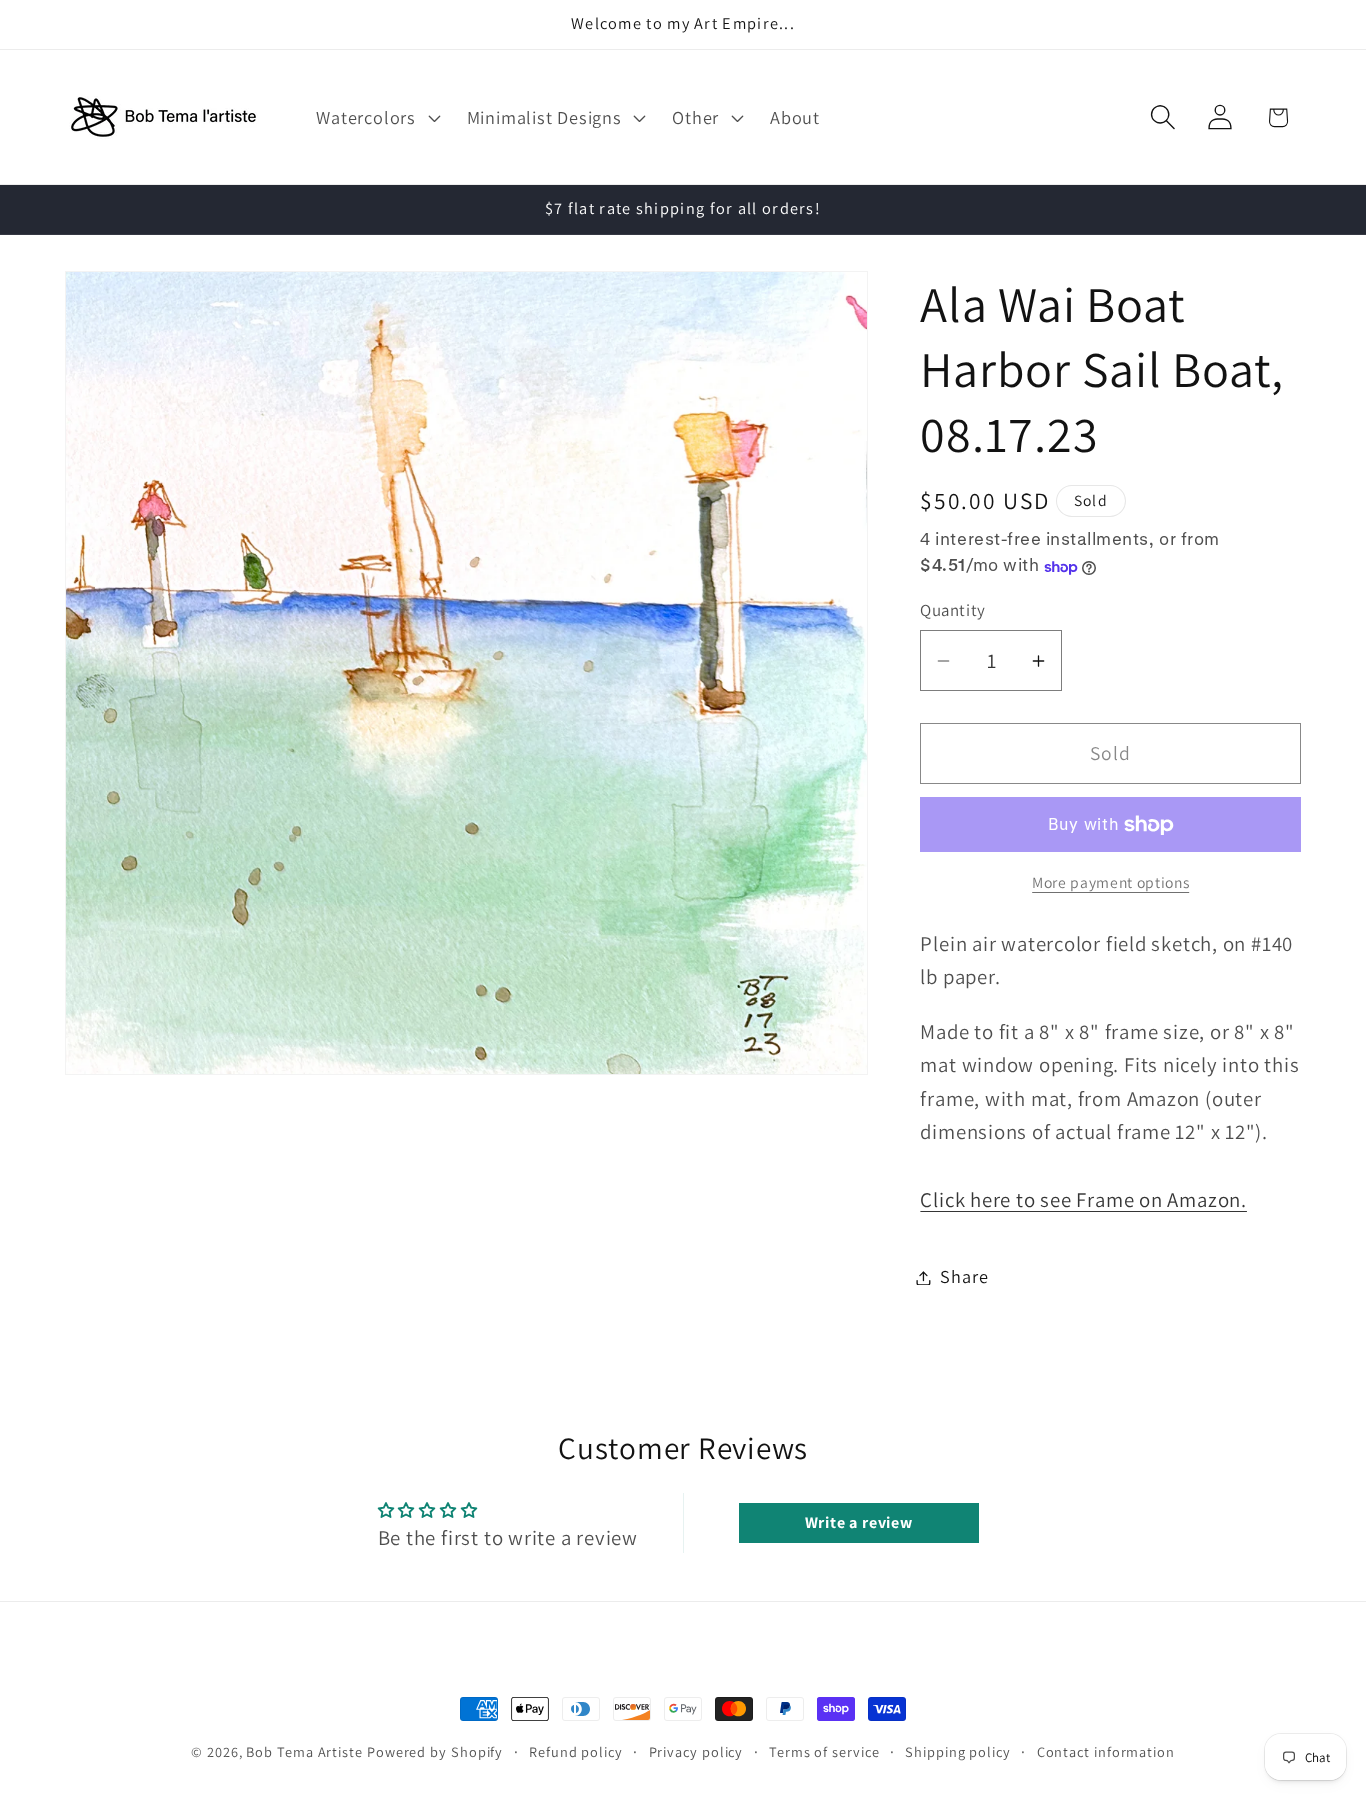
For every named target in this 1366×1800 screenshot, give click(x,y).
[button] (376, 117)
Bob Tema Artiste (304, 1751)
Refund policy (576, 1751)
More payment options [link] (1110, 883)
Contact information (1106, 1751)
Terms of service (824, 1751)
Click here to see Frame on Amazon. (1083, 1199)
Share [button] (964, 1277)
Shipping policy (958, 1751)
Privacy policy (696, 1751)
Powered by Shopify (435, 1751)
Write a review (859, 1522)
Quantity (952, 610)
